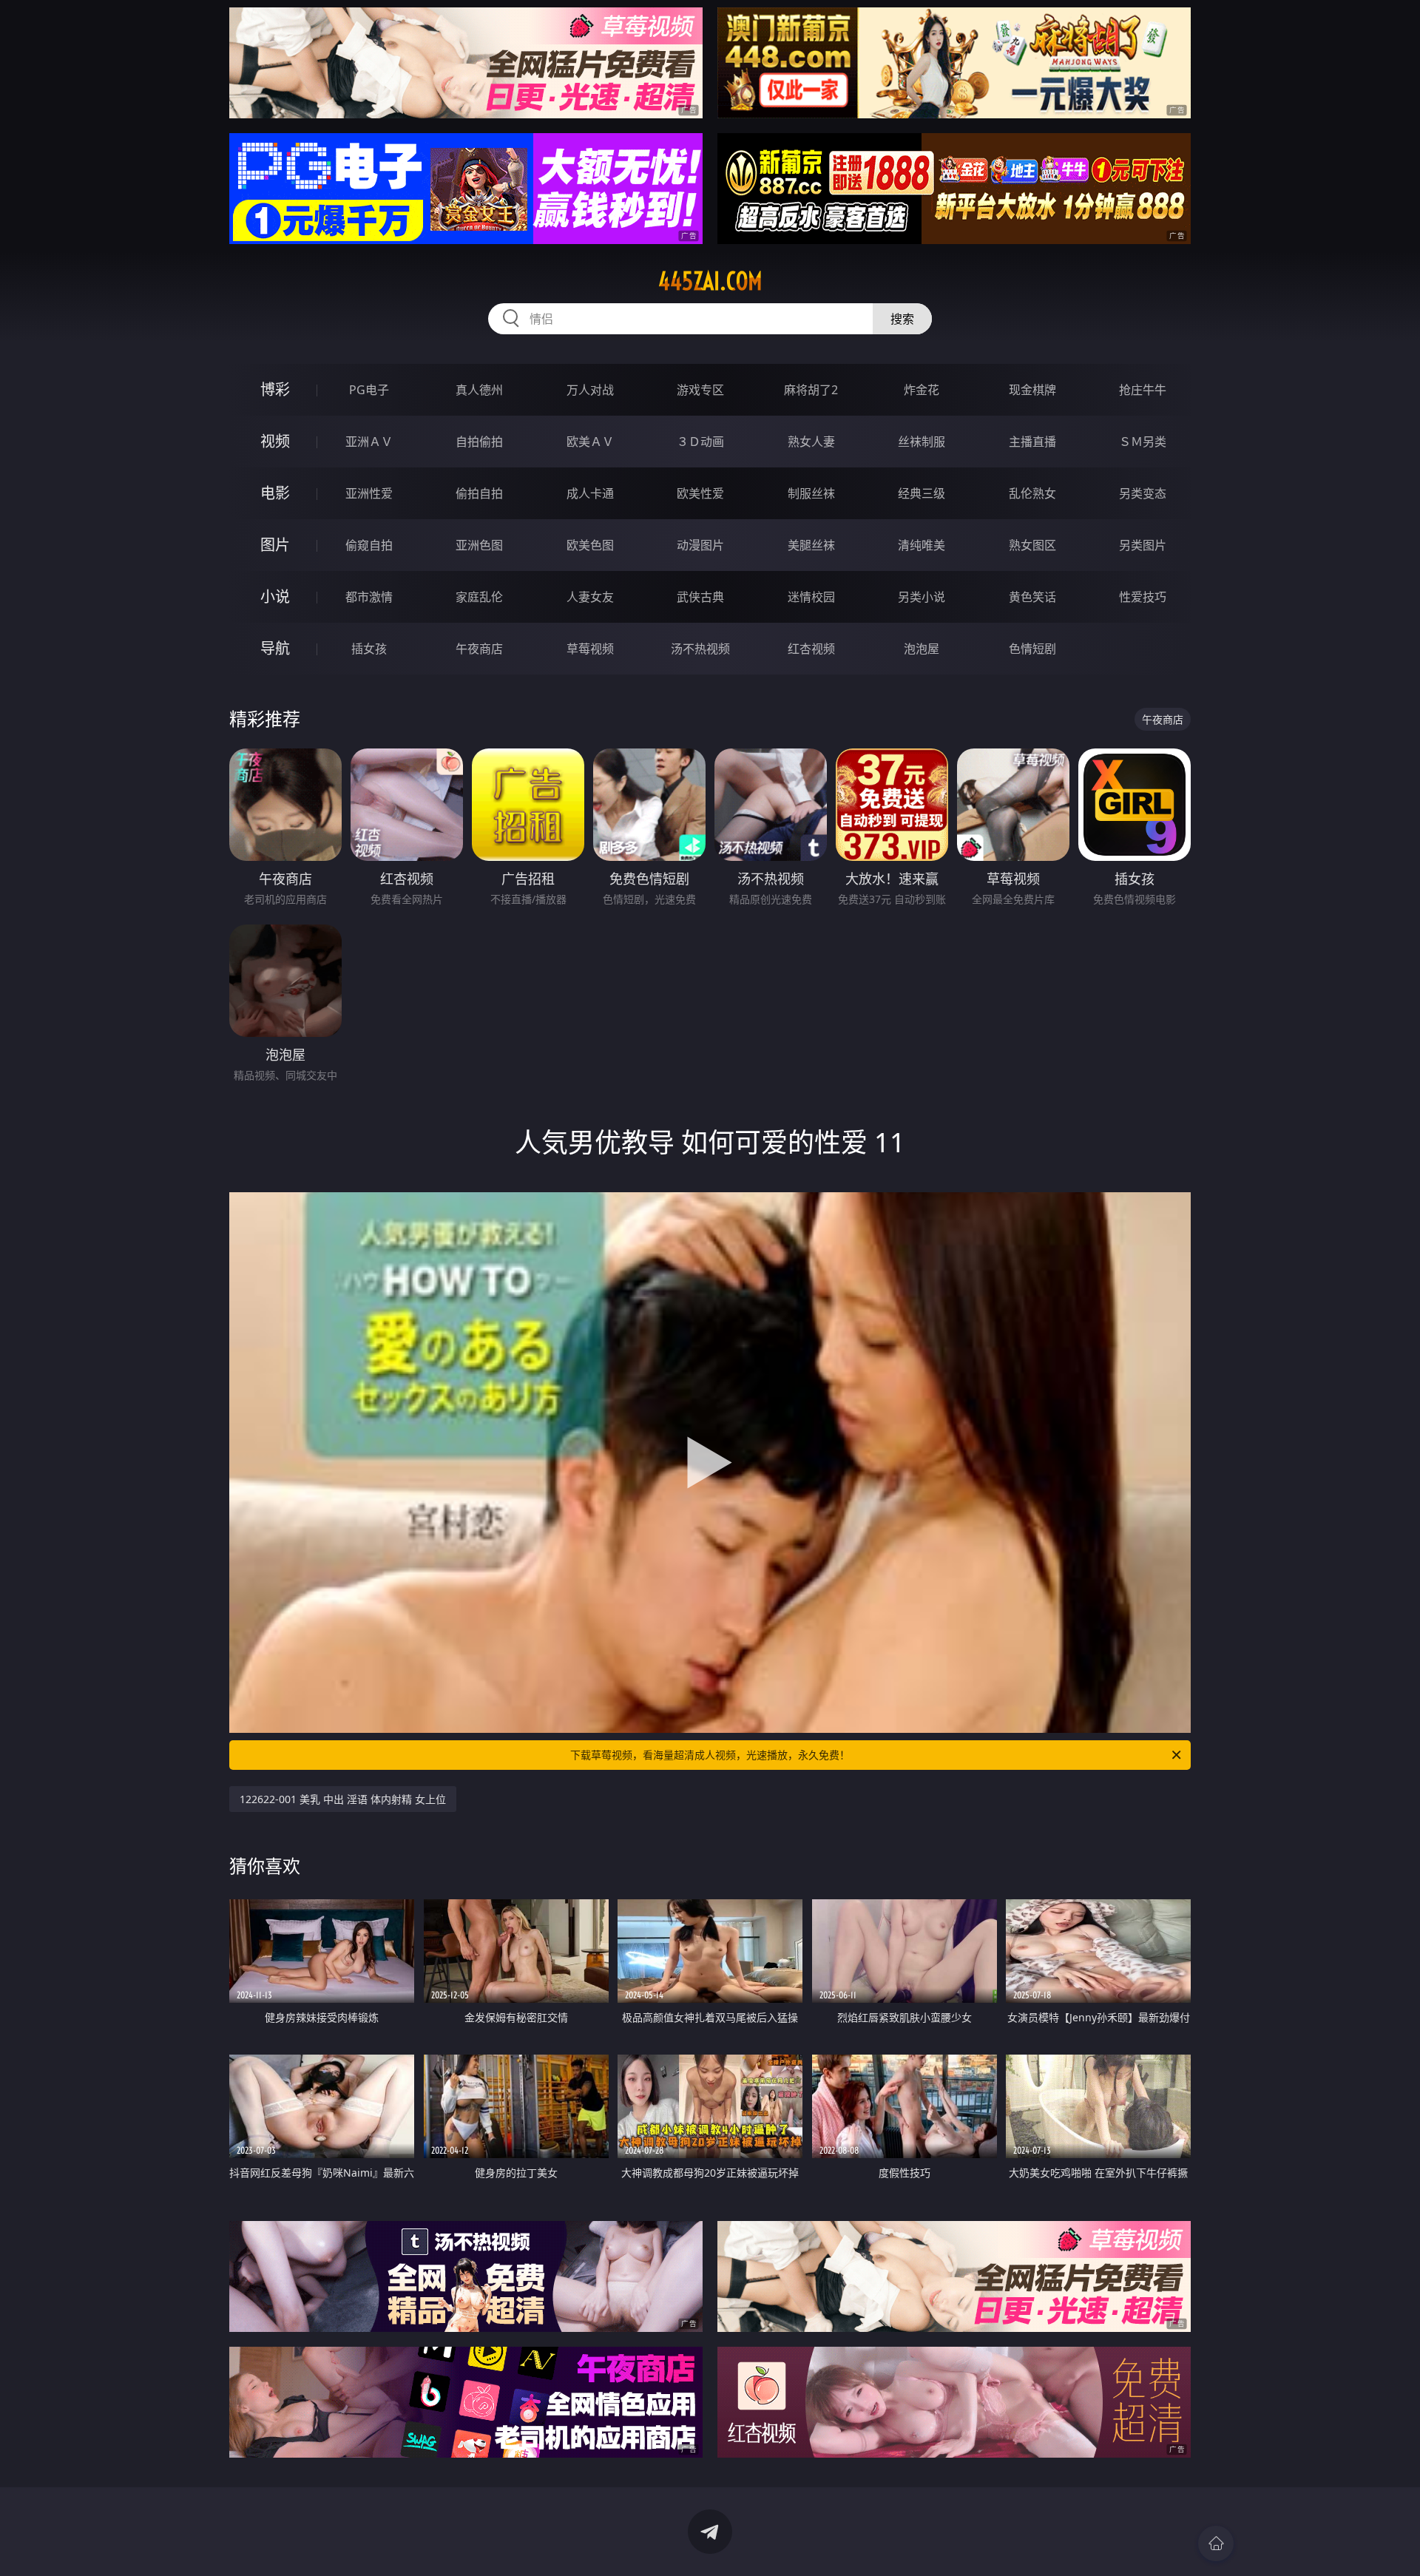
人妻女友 (590, 597)
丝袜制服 (922, 442)
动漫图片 (700, 545)
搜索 (902, 319)
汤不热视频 (700, 649)
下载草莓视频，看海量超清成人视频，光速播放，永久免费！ (710, 1755)
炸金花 (922, 390)
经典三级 (922, 493)
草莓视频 (590, 649)
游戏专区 (700, 390)
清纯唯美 (922, 545)
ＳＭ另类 (1143, 442)
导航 (275, 648)
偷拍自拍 (479, 493)
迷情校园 (811, 597)
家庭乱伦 (479, 597)
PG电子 (369, 390)
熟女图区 (1032, 545)
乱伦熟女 (1032, 493)
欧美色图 (590, 545)
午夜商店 (479, 649)
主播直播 (1032, 442)
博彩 (275, 389)
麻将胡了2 (811, 390)
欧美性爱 (700, 493)
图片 (275, 545)
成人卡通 (590, 493)
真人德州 (479, 390)
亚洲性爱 (369, 493)
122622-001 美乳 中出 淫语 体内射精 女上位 (343, 1799)
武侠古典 (700, 597)
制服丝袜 (811, 493)
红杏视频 (811, 649)
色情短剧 (1032, 649)
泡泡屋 (922, 649)
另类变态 (1143, 493)
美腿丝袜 (811, 545)
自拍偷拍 (479, 442)
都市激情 (369, 597)
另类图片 (1143, 545)
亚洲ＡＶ (369, 442)
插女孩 (369, 649)
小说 (275, 596)
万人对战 (590, 390)
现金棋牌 (1032, 390)
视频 (275, 441)
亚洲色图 (479, 545)
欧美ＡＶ (590, 442)
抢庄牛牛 (1143, 390)
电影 (275, 493)
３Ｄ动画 (700, 442)
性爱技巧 (1143, 597)
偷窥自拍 (369, 545)
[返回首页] (1216, 2543)
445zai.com (710, 281)
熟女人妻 (811, 442)
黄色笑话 (1032, 597)
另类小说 (922, 597)
